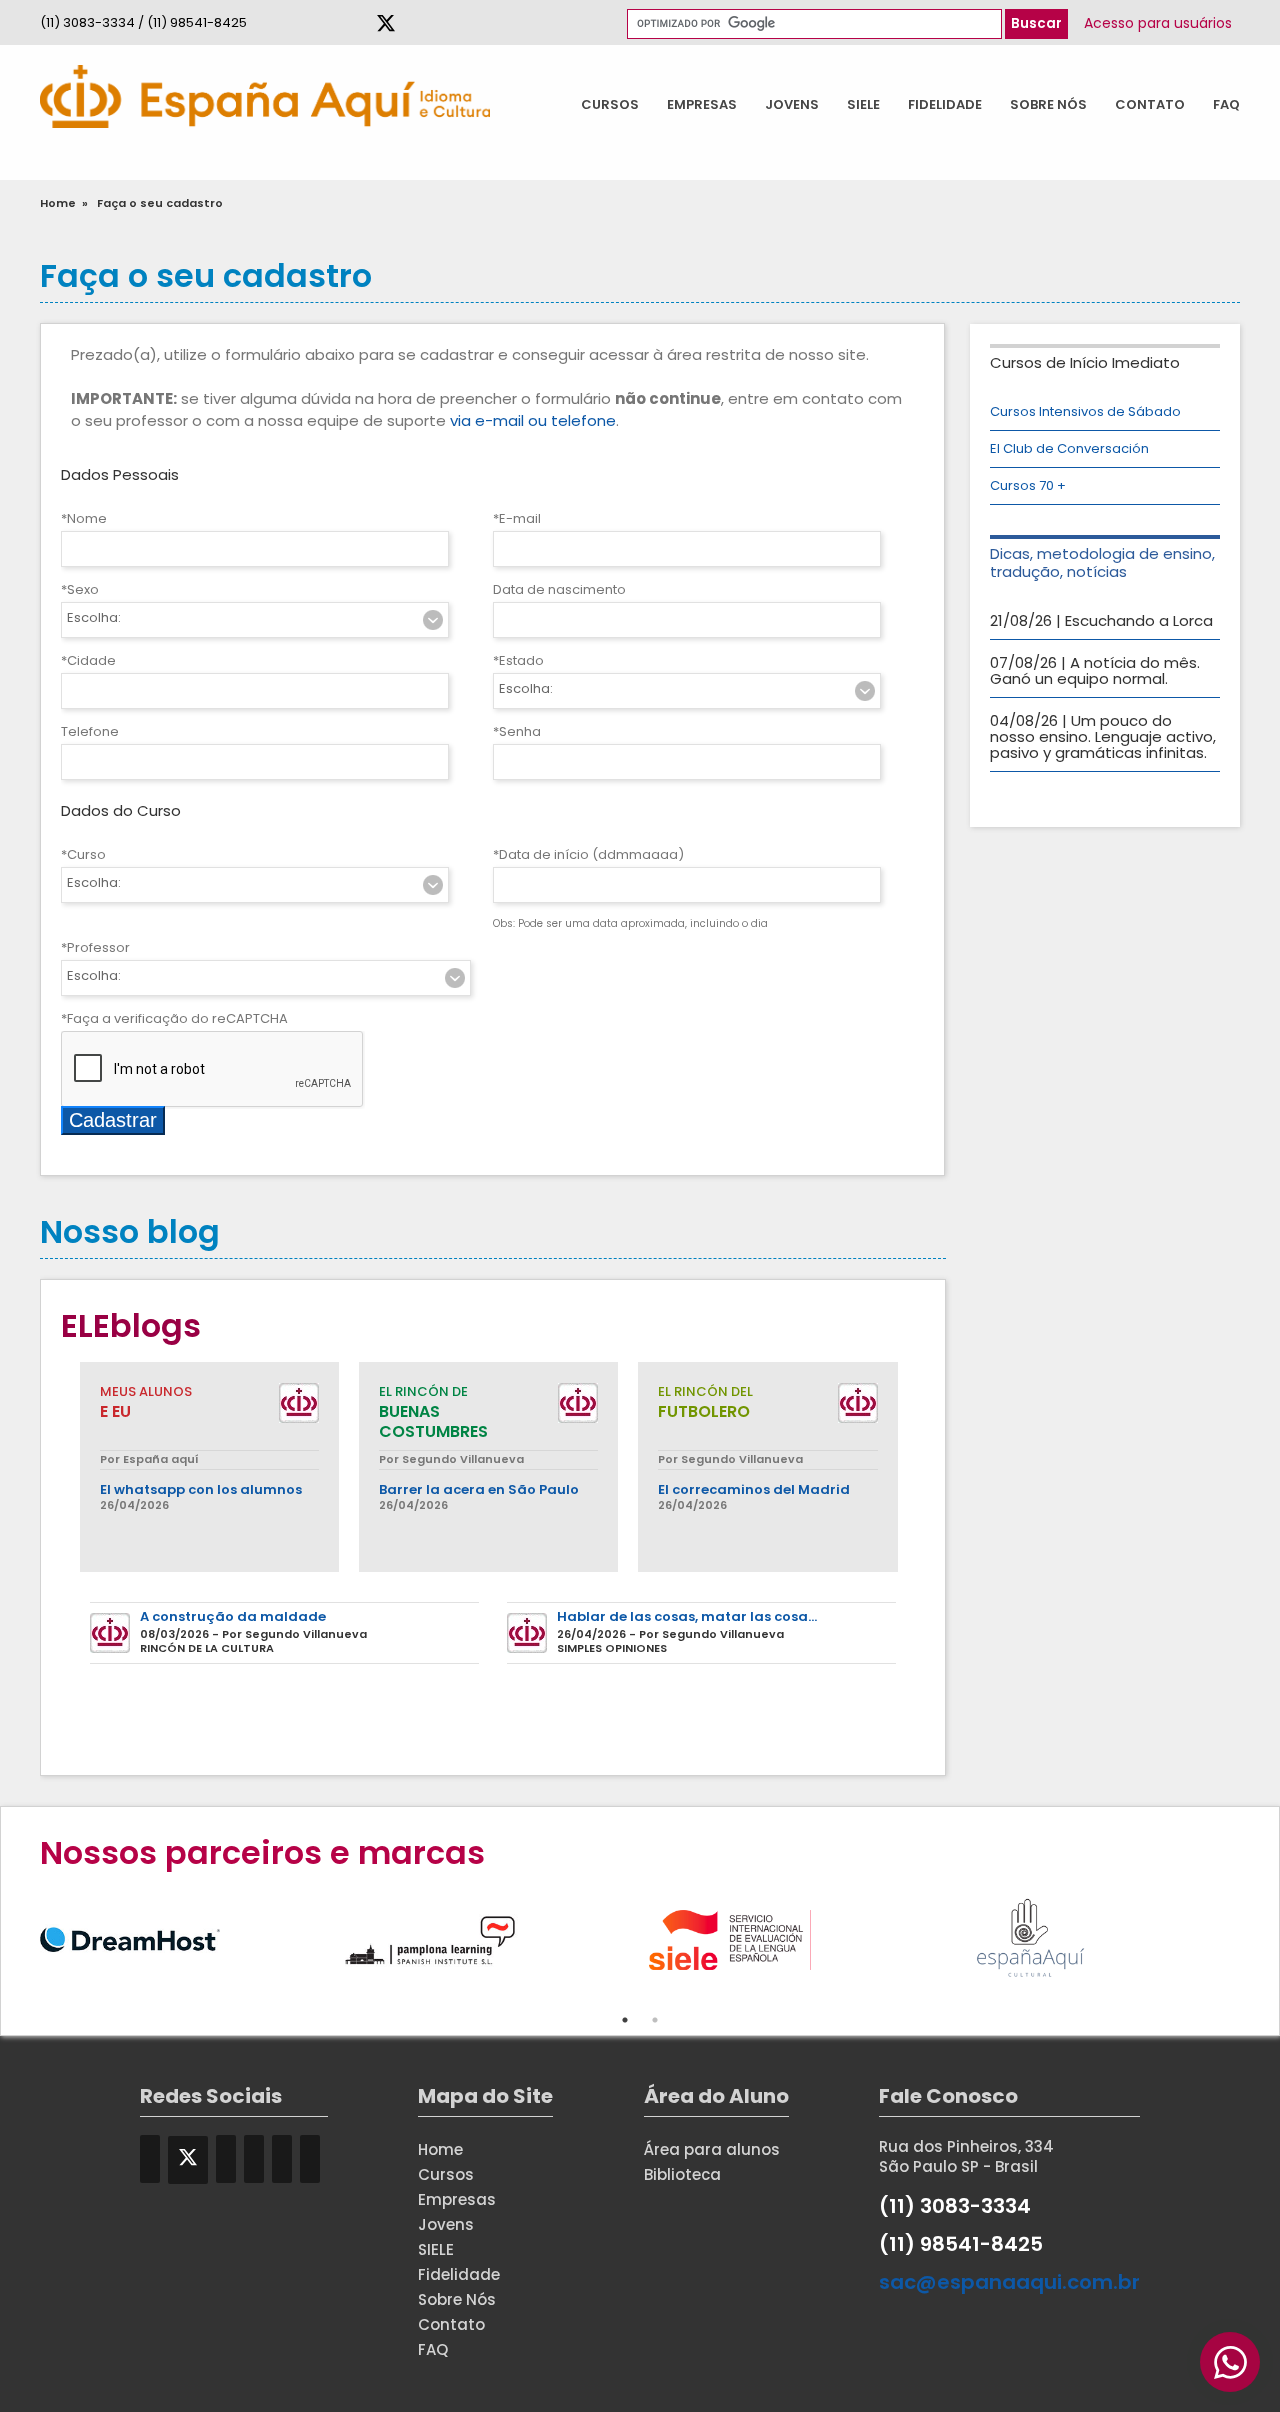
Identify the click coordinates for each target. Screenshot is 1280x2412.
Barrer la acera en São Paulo (479, 1489)
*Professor (95, 947)
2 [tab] (655, 2020)
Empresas (702, 104)
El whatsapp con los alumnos (201, 1489)
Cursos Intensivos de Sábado (1085, 411)
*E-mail (517, 518)
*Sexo (80, 589)
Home (58, 203)
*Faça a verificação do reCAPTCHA (174, 1018)
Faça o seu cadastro (160, 203)
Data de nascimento (559, 589)
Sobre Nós (1048, 104)
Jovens (792, 104)
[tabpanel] (190, 1937)
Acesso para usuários (1158, 23)
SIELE (863, 104)
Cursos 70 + (1028, 485)
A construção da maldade (233, 1617)
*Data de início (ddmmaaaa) (588, 854)
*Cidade (88, 660)
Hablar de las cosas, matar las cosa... (687, 1617)
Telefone (90, 731)
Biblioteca (682, 2174)
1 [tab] (625, 2020)
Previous (25, 1937)
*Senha (517, 731)
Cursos (610, 104)
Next (1255, 1937)
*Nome (84, 518)
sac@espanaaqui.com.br (1009, 2282)
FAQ (1226, 104)
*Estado (518, 660)
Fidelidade (945, 104)
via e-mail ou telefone (533, 420)
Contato (1150, 104)
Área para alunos (712, 2149)
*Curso (83, 854)
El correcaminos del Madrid (754, 1489)
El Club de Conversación (1069, 448)
